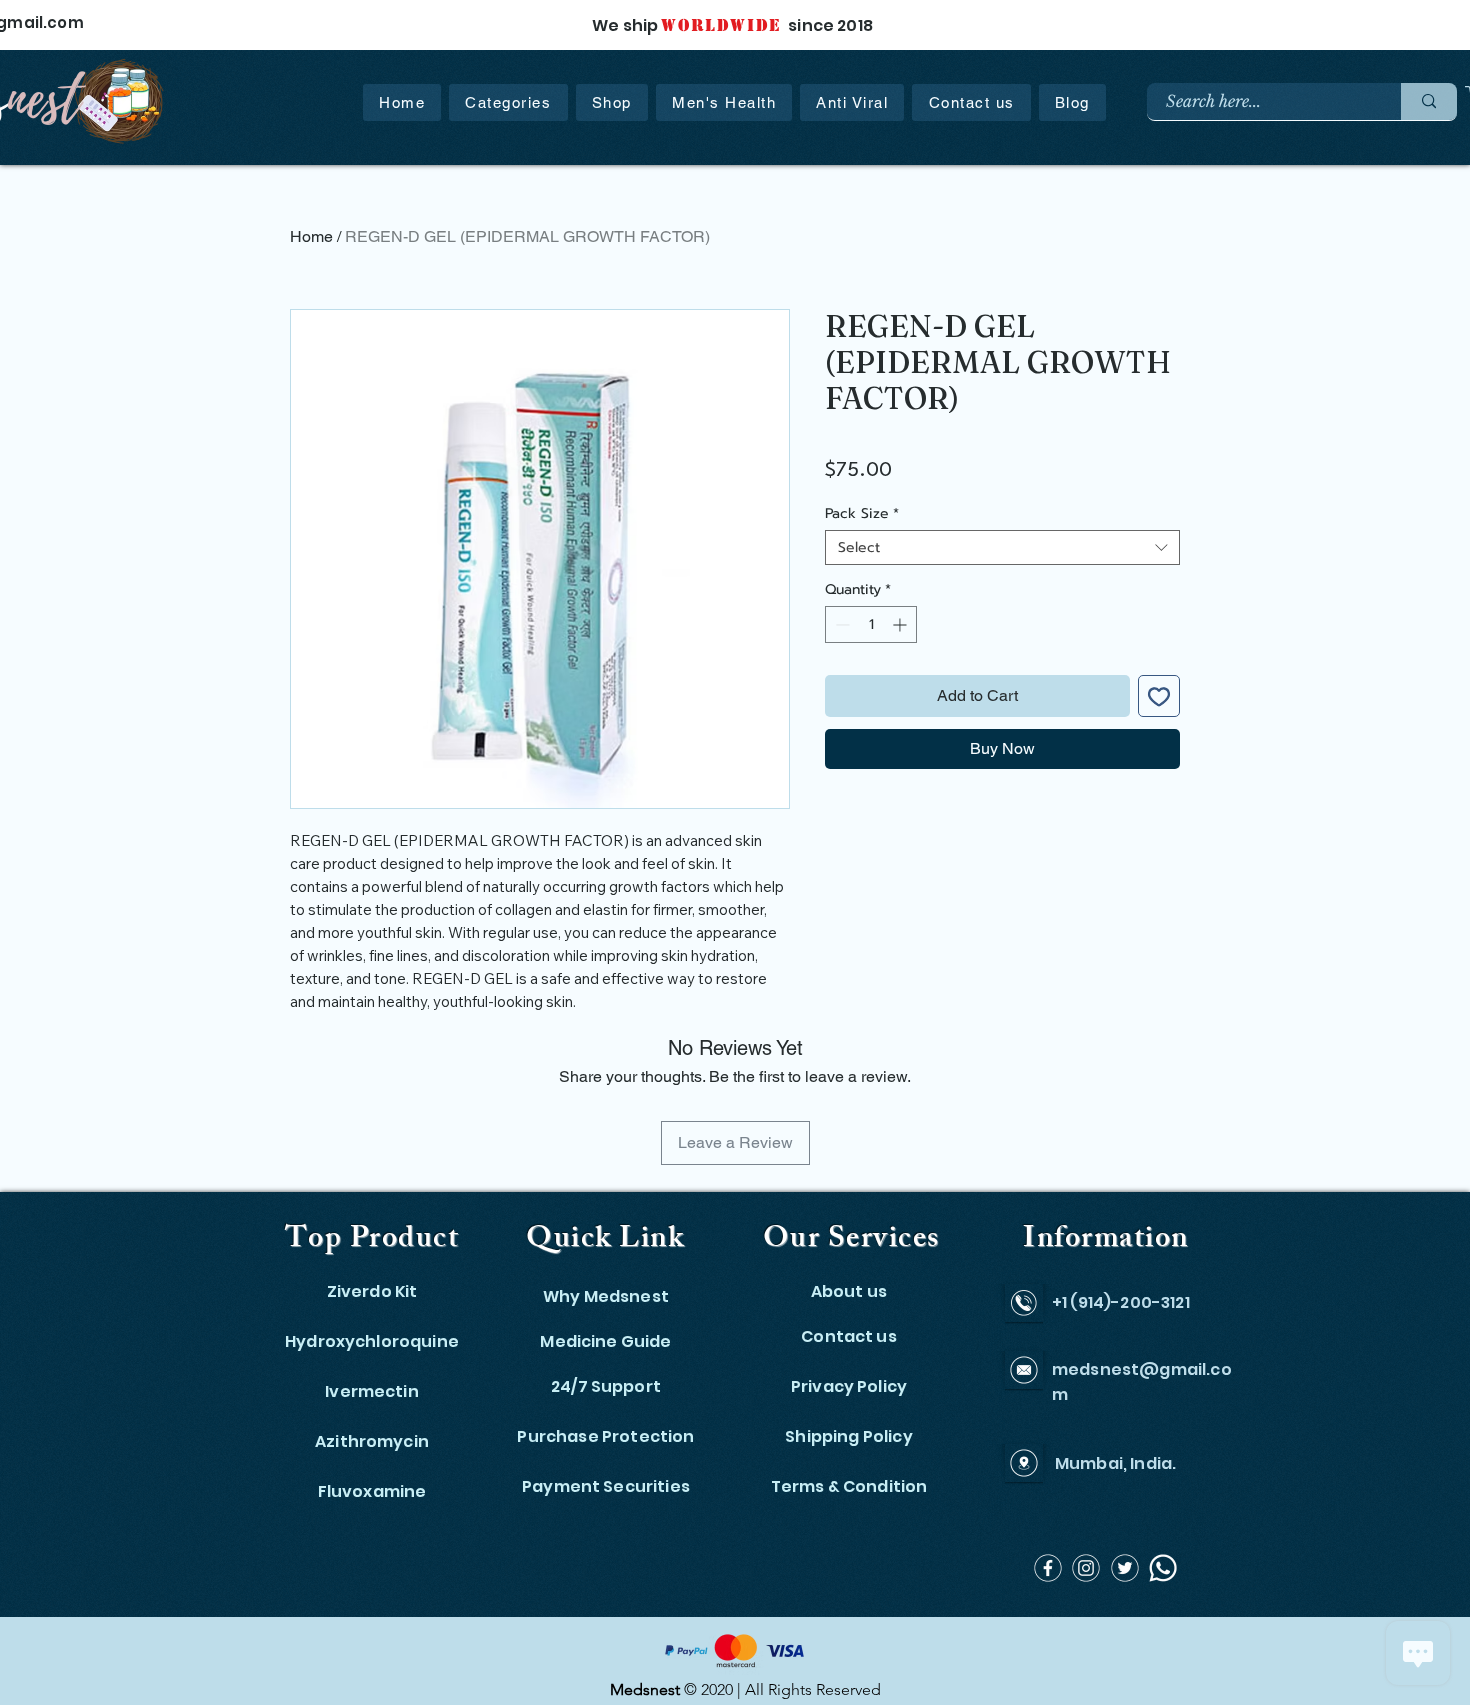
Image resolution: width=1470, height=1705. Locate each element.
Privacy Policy (849, 1386)
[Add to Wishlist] (1159, 696)
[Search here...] (1429, 101)
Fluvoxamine (372, 1491)
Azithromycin (372, 1441)
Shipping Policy (848, 1436)
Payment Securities (606, 1486)
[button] (508, 102)
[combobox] (1002, 547)
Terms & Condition (849, 1486)
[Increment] (901, 624)
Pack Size (862, 513)
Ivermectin (372, 1391)
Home (311, 236)
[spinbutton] (871, 624)
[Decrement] (840, 624)
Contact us (849, 1336)
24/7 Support (606, 1386)
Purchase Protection (605, 1436)
